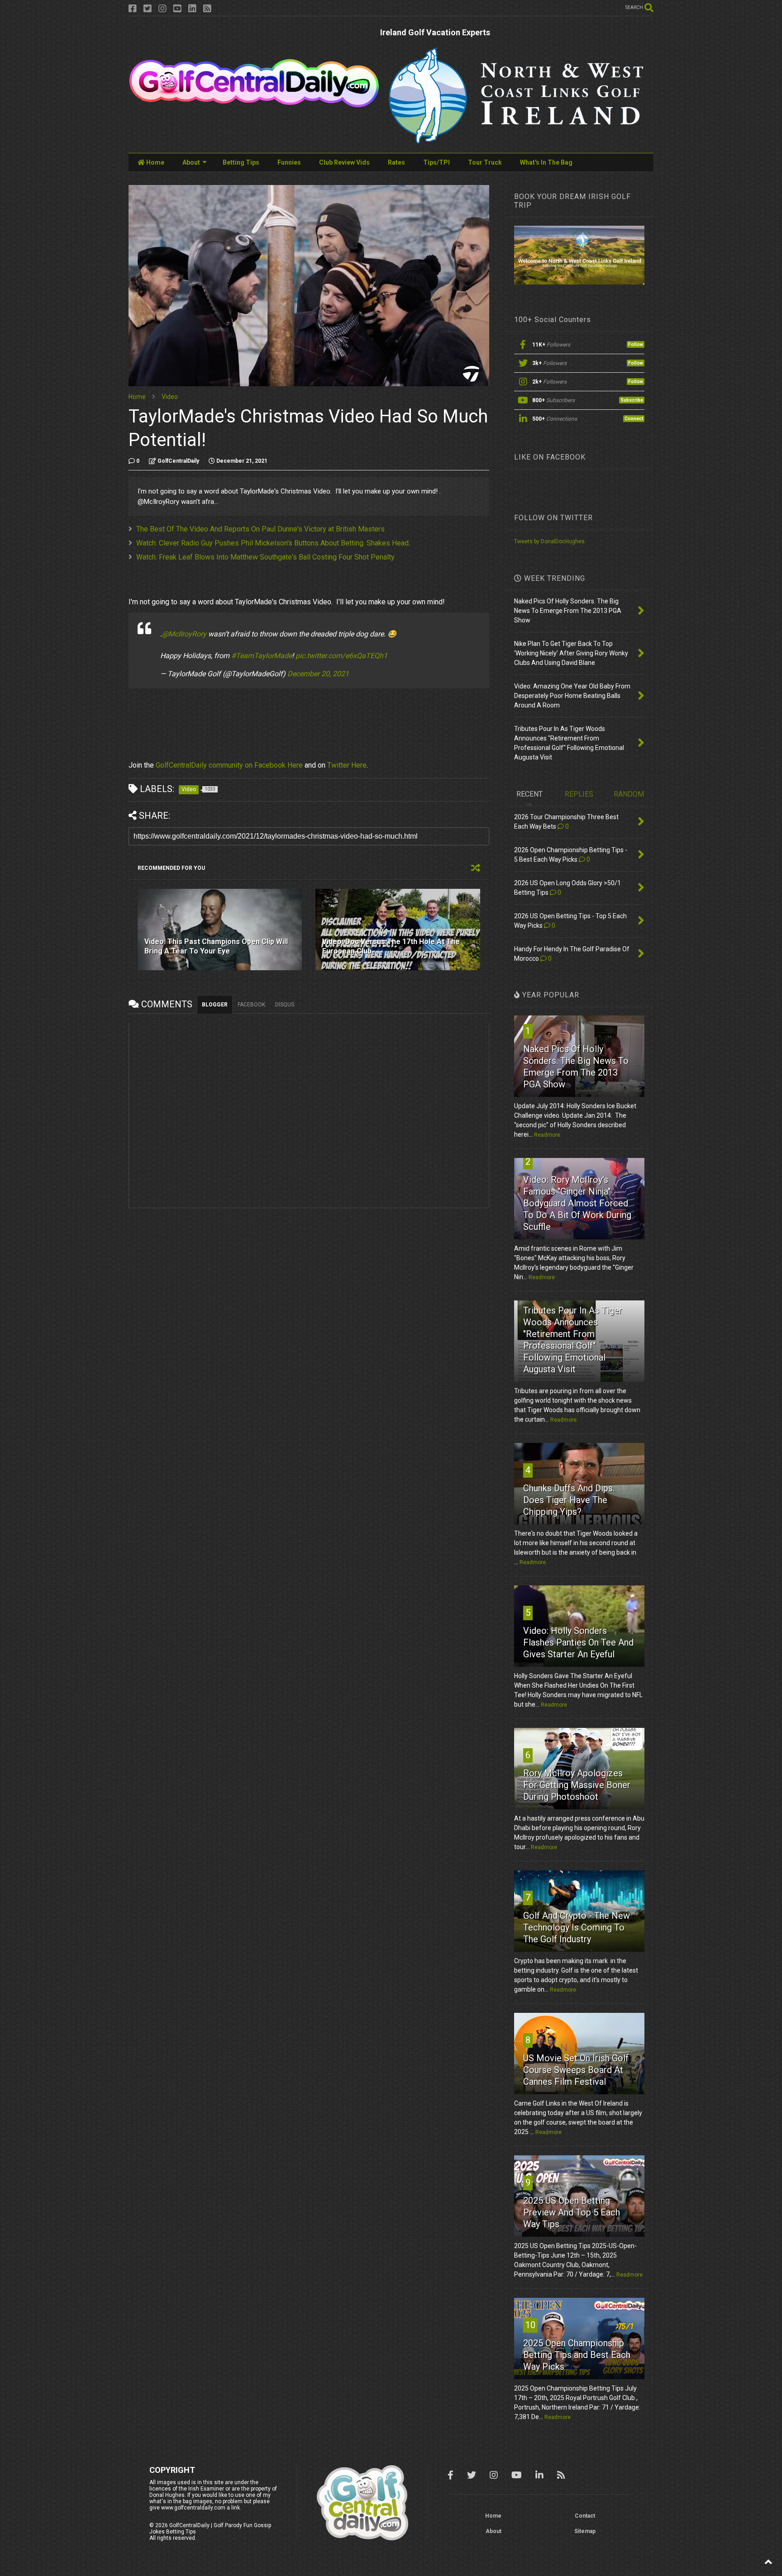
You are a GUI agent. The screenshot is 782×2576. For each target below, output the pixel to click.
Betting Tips (241, 162)
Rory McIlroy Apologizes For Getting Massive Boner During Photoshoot (577, 1785)
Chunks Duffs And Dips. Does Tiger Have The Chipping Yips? (569, 1500)
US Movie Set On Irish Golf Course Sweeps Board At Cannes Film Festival (576, 2070)
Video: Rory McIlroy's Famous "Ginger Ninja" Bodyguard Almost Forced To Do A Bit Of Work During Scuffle (577, 1203)
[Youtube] (177, 9)
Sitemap (585, 2531)
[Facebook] (133, 9)
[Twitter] (148, 9)
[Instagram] (162, 9)
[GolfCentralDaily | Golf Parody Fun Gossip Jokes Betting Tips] (254, 104)
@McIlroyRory (184, 634)
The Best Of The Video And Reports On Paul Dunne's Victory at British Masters (260, 529)
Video (170, 397)
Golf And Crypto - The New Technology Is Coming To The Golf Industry (577, 1927)
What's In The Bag (546, 162)
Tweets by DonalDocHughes (549, 541)
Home (155, 162)
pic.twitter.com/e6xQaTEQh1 (341, 656)
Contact (585, 2516)
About (191, 162)
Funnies (289, 162)
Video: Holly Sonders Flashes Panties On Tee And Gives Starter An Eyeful (578, 1642)
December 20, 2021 (318, 674)
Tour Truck (485, 162)
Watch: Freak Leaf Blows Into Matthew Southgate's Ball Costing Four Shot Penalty (265, 557)
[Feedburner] (207, 9)
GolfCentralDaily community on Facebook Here (229, 765)
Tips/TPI (436, 162)
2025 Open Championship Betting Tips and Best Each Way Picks (577, 2355)
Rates (396, 162)
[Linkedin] (192, 9)
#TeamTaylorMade (262, 656)
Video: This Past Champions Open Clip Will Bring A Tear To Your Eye (216, 946)
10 (530, 2325)
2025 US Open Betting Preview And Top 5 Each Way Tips (572, 2212)
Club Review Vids (344, 162)
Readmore (547, 1135)
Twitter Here (347, 765)
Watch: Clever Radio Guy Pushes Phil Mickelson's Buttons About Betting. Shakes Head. (273, 543)
